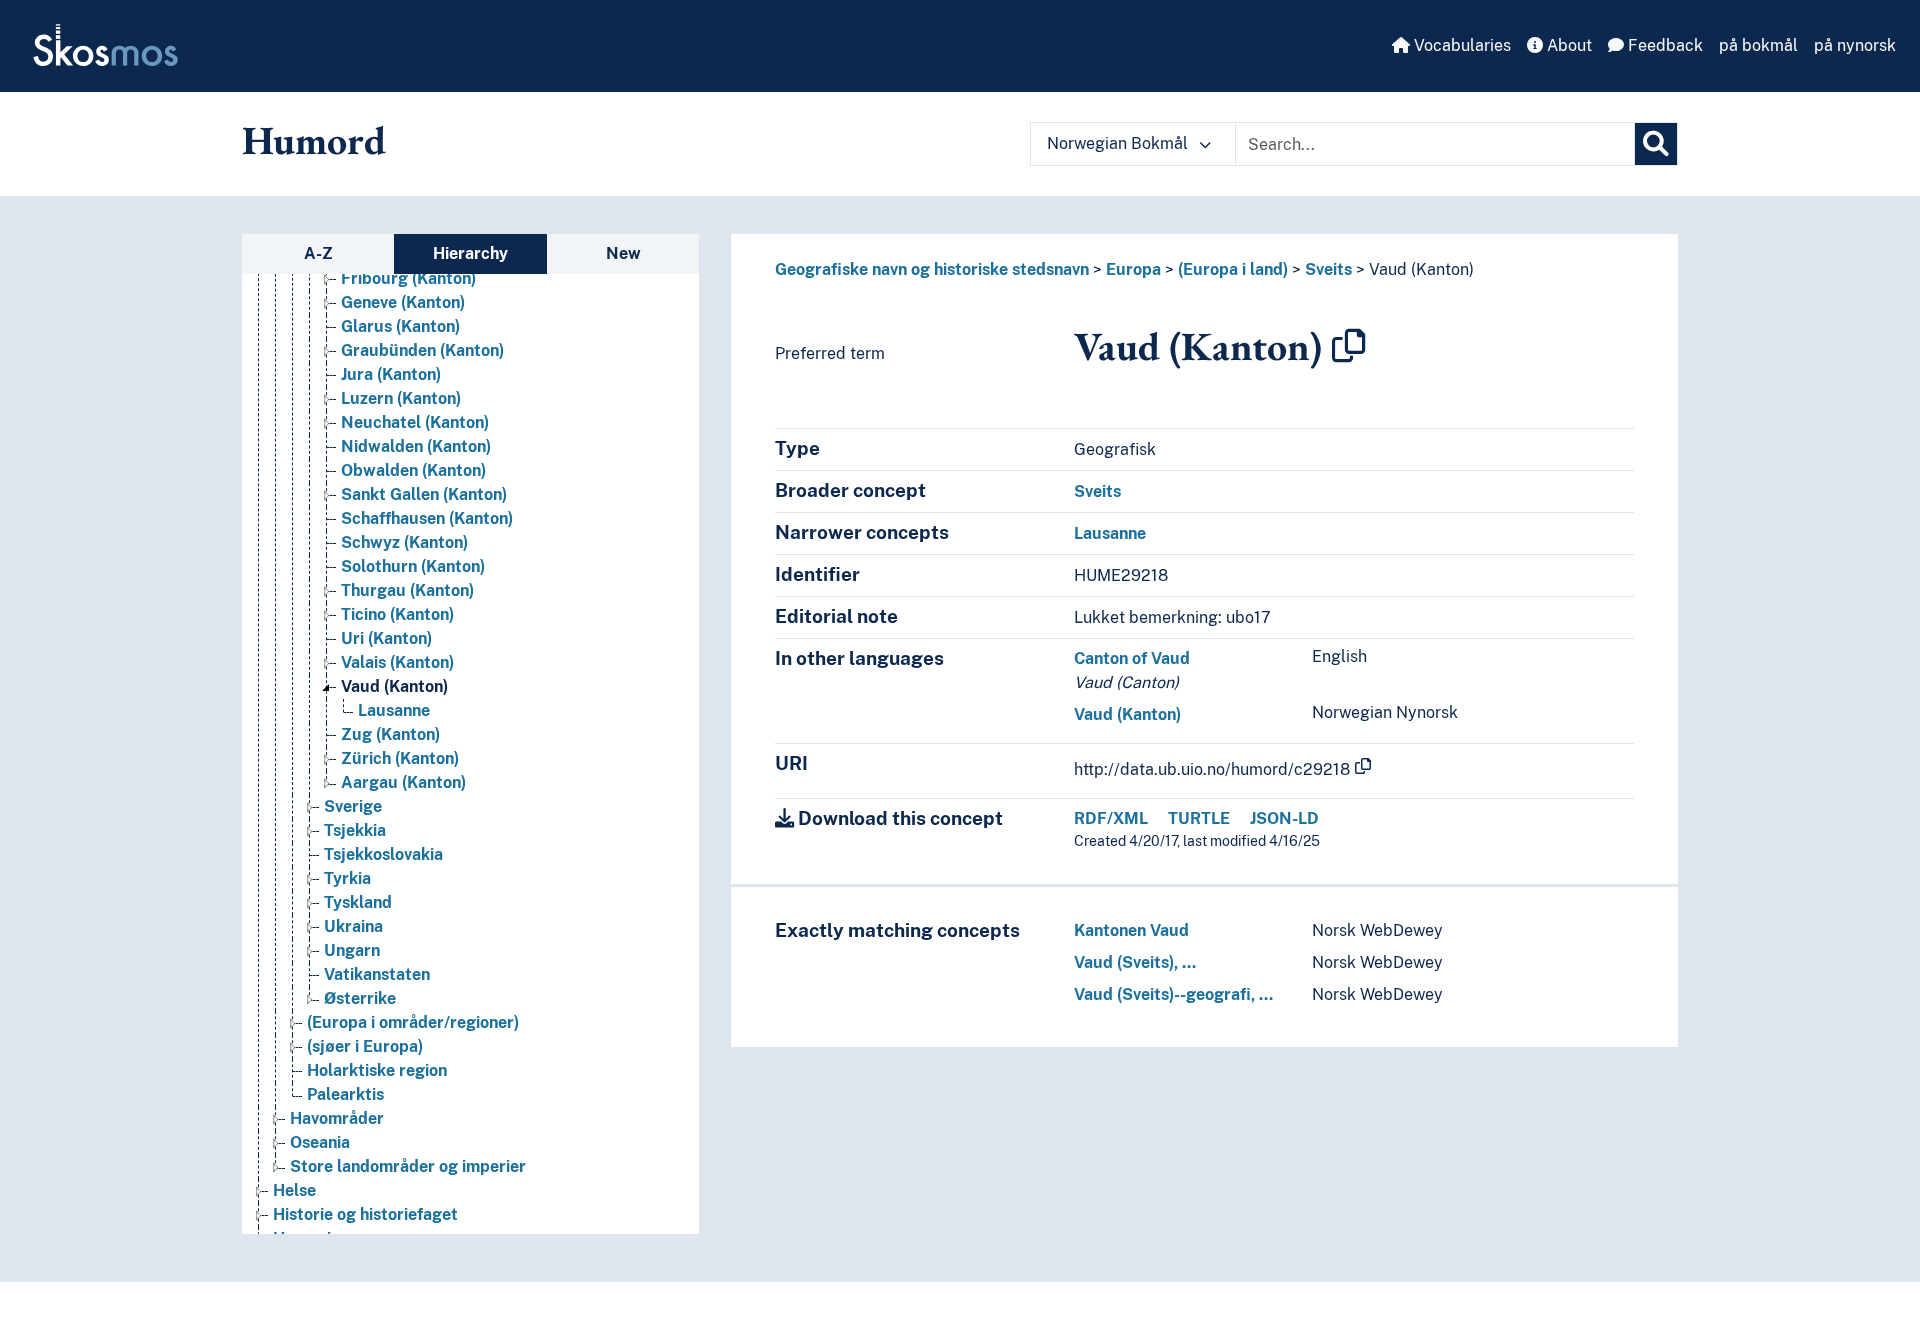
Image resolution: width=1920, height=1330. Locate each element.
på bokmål (1758, 45)
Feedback (1663, 45)
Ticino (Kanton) (397, 614)
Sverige (353, 806)
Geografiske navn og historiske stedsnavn (932, 269)
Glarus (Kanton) (400, 326)
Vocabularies (1460, 45)
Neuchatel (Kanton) (415, 422)
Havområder (337, 1118)
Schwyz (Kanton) (404, 542)
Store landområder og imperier (408, 1166)
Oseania (320, 1142)
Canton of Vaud (1132, 658)
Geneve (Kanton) (403, 302)
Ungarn (352, 950)
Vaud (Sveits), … (1135, 962)
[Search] (1656, 144)
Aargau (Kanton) (403, 782)
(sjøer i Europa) (365, 1046)
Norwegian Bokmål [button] (1119, 143)
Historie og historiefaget (365, 1214)
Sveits (1328, 269)
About (1567, 45)
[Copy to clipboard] (1349, 346)
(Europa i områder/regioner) (413, 1022)
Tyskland (358, 902)
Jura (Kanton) (391, 374)
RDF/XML (1111, 818)
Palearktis (345, 1094)
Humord (314, 140)
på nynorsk (1855, 45)
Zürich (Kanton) (400, 758)
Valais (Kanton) (397, 662)
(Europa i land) (1233, 269)
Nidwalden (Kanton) (416, 446)
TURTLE (1199, 818)
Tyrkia (347, 878)
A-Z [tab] (318, 253)
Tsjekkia (355, 830)
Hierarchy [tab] (470, 253)
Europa (1133, 269)
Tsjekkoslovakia (383, 854)
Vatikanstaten (377, 974)
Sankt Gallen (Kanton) (424, 494)
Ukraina (353, 926)
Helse (294, 1190)
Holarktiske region (377, 1070)
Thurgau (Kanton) (407, 590)
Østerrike (360, 998)
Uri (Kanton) (386, 638)
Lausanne (394, 710)
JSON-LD (1284, 818)
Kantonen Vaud (1131, 930)
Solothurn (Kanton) (413, 566)
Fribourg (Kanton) (408, 278)
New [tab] (623, 253)
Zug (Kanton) (390, 734)
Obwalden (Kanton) (413, 470)
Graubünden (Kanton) (422, 350)
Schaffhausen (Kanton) (427, 518)
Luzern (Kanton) (401, 398)
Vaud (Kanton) (394, 686)
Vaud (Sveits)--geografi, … (1173, 994)
